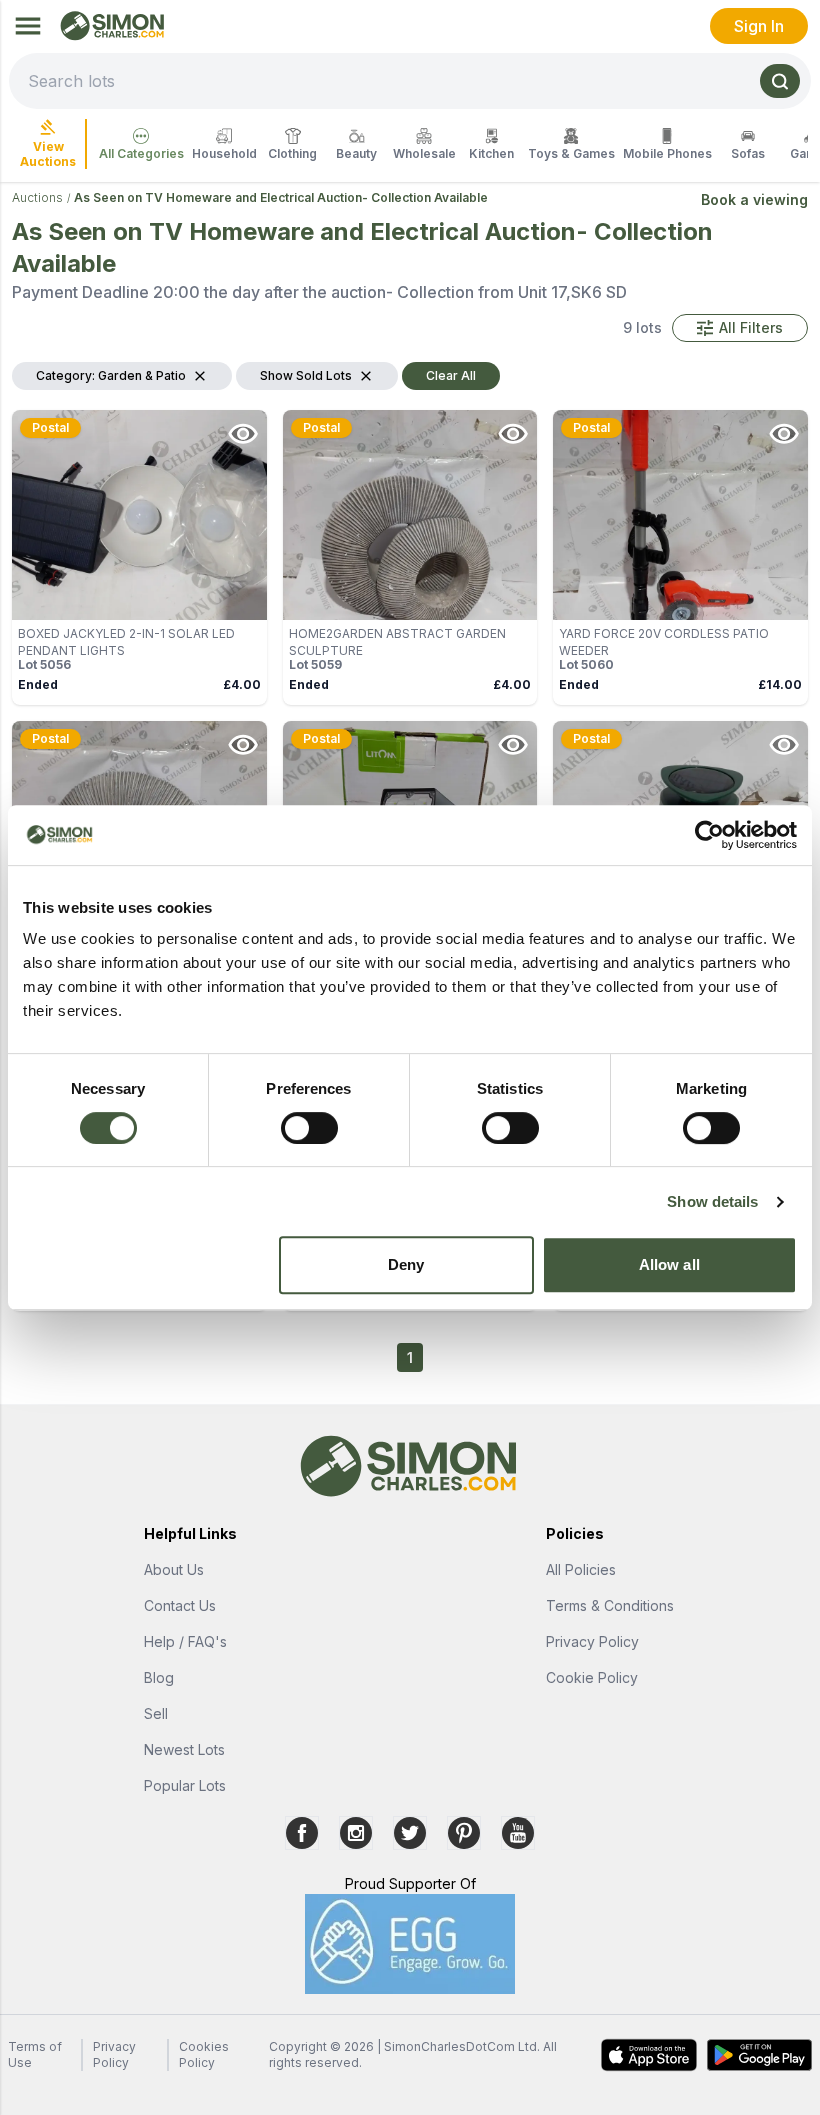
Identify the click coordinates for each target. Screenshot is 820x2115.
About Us (174, 1569)
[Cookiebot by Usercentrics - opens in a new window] (709, 835)
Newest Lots (184, 1749)
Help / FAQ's (185, 1641)
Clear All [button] (451, 375)
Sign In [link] (759, 26)
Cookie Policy (592, 1677)
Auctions (37, 197)
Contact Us (180, 1605)
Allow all (669, 1264)
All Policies (581, 1569)
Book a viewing (754, 199)
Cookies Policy (204, 2054)
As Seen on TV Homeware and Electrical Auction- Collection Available (281, 197)
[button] (740, 328)
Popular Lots (185, 1785)
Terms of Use (35, 2054)
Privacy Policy (592, 1641)
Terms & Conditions (610, 1605)
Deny (406, 1264)
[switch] (309, 1128)
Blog (159, 1677)
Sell (156, 1713)
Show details (712, 1201)
